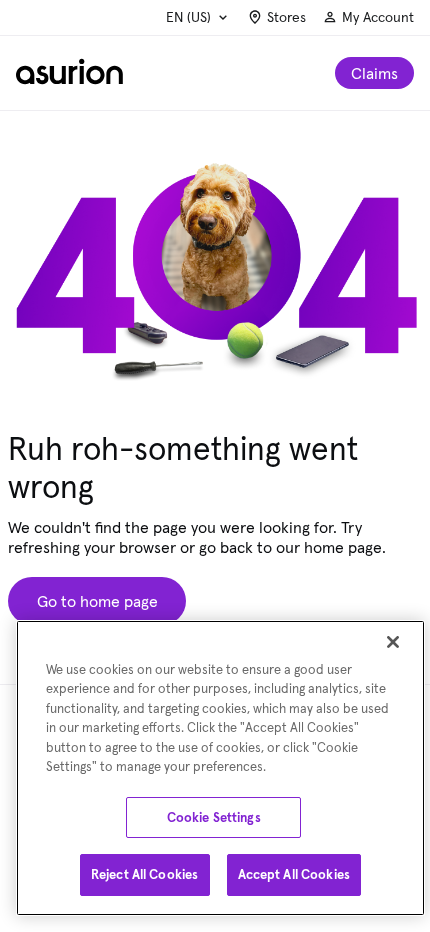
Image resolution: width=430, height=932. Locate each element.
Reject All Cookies (144, 874)
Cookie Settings (214, 817)
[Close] (393, 642)
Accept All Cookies (294, 874)
